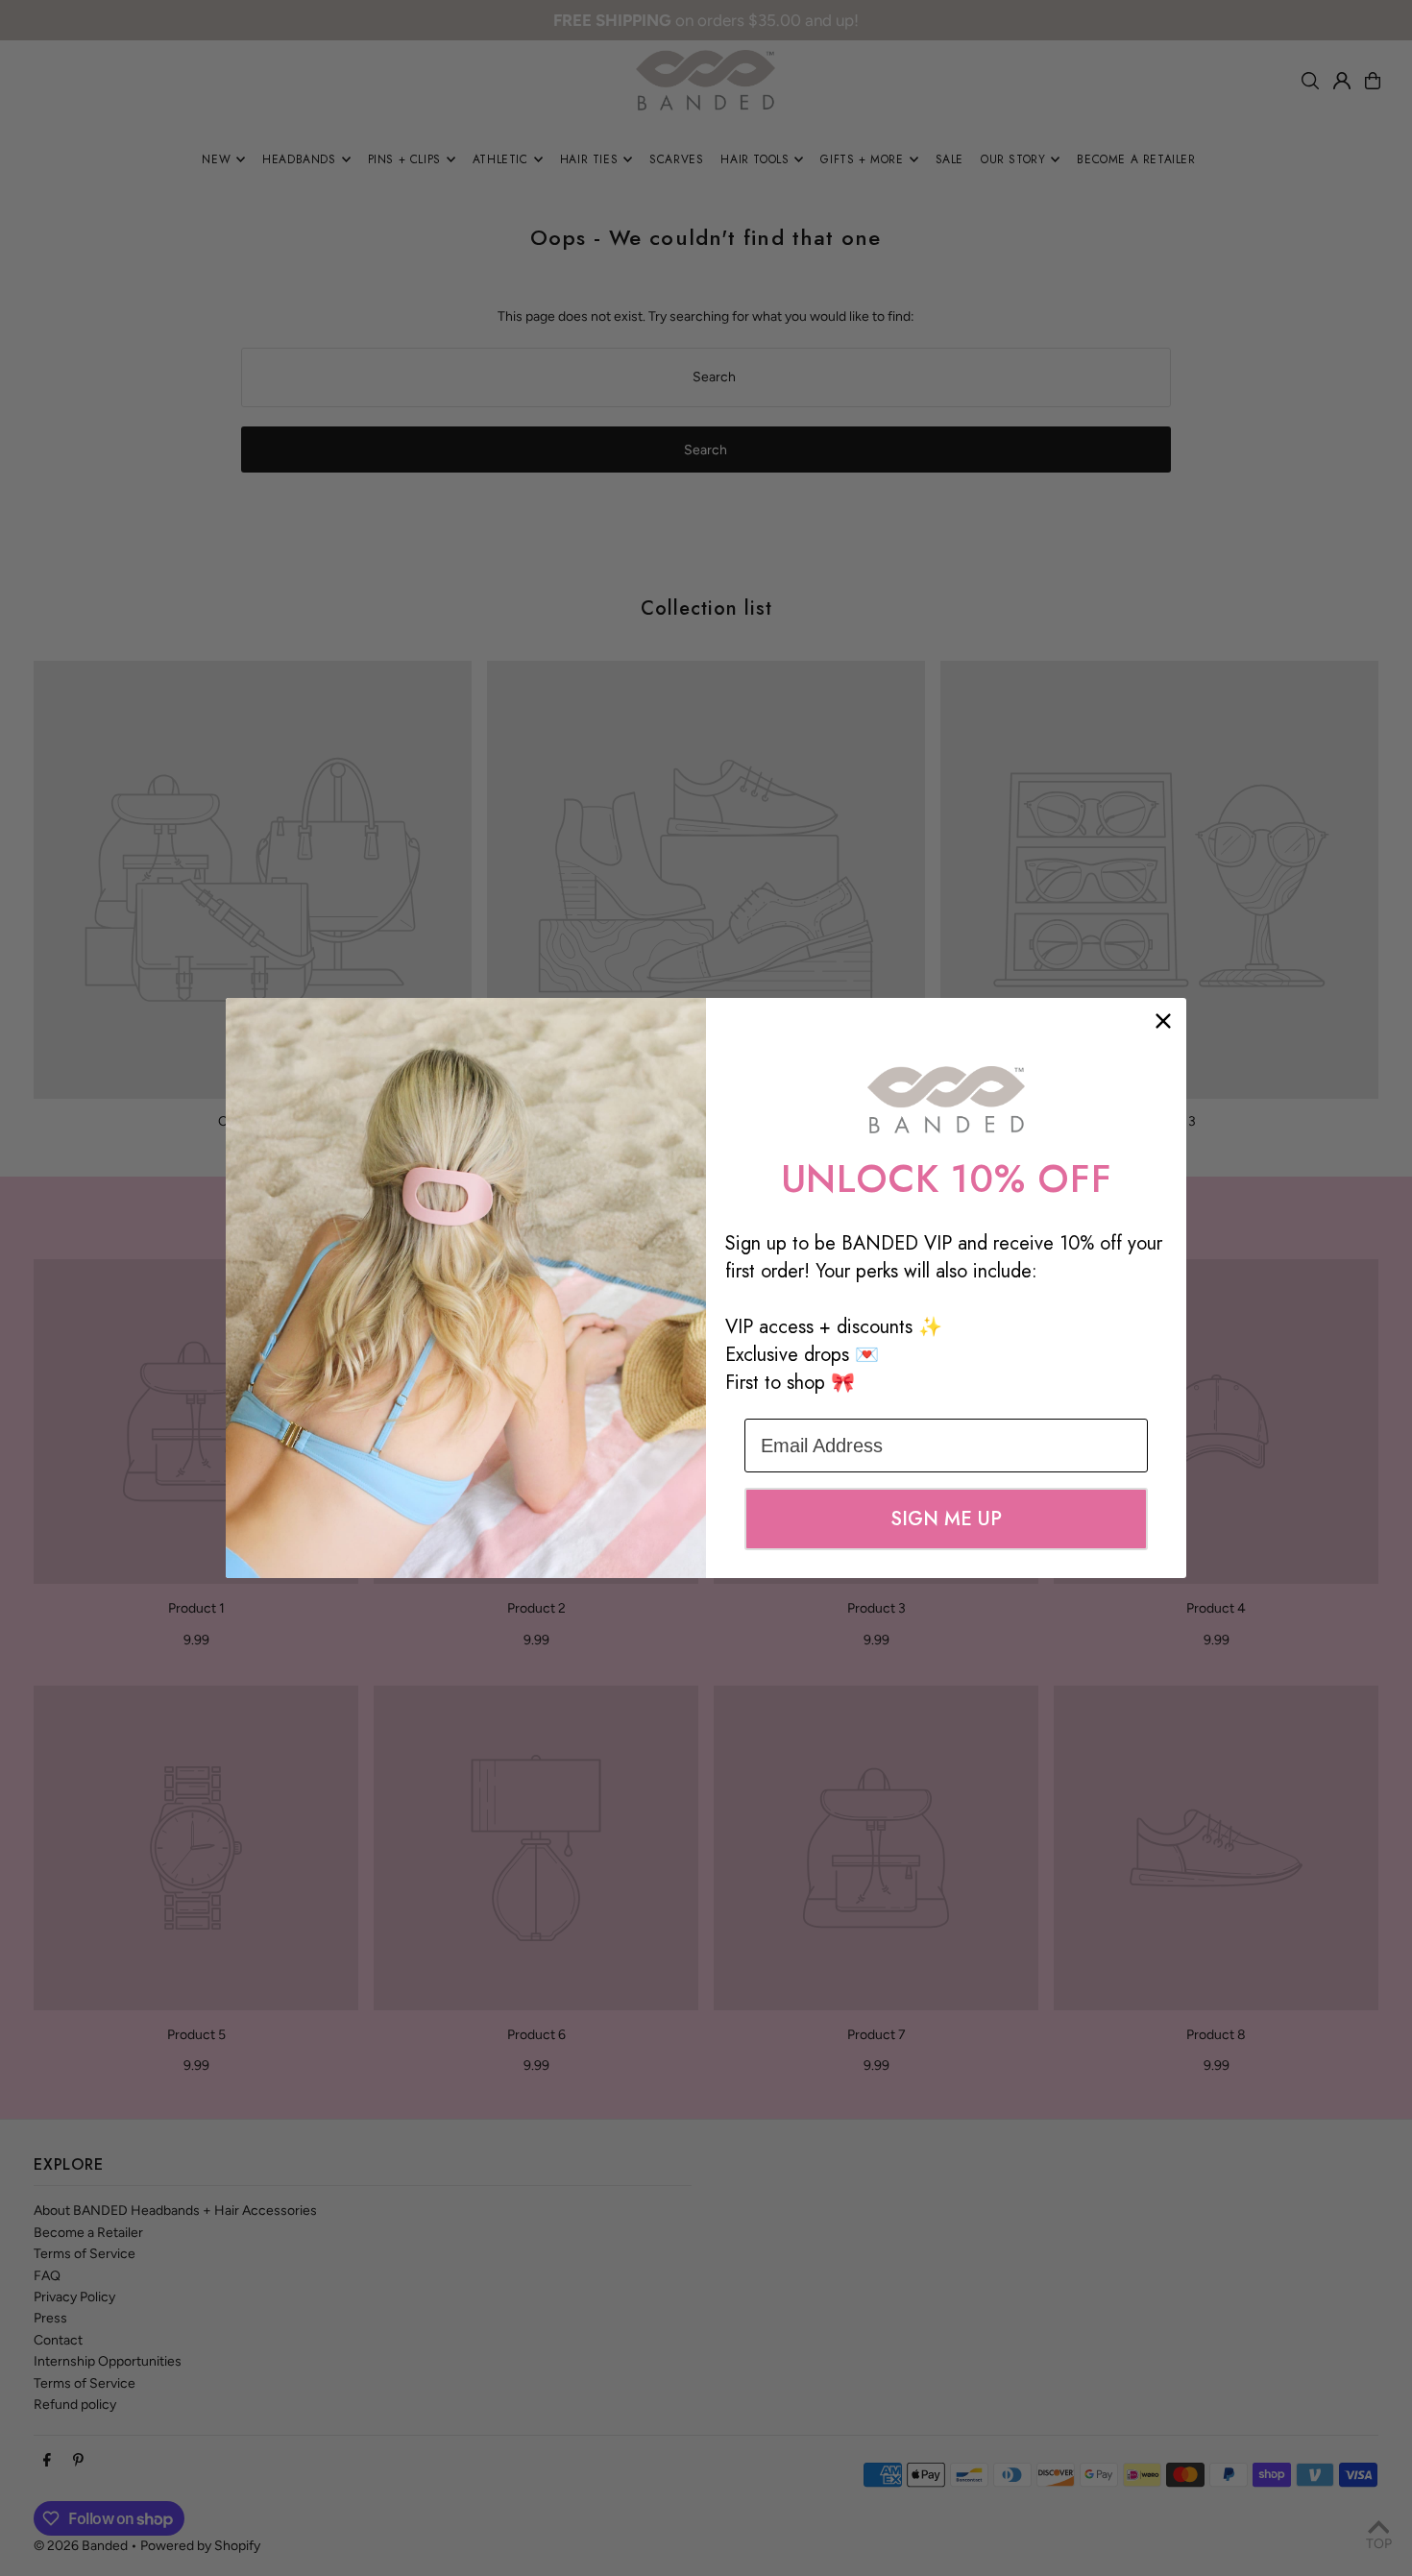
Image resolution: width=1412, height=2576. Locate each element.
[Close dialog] (1163, 1021)
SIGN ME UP (946, 1519)
